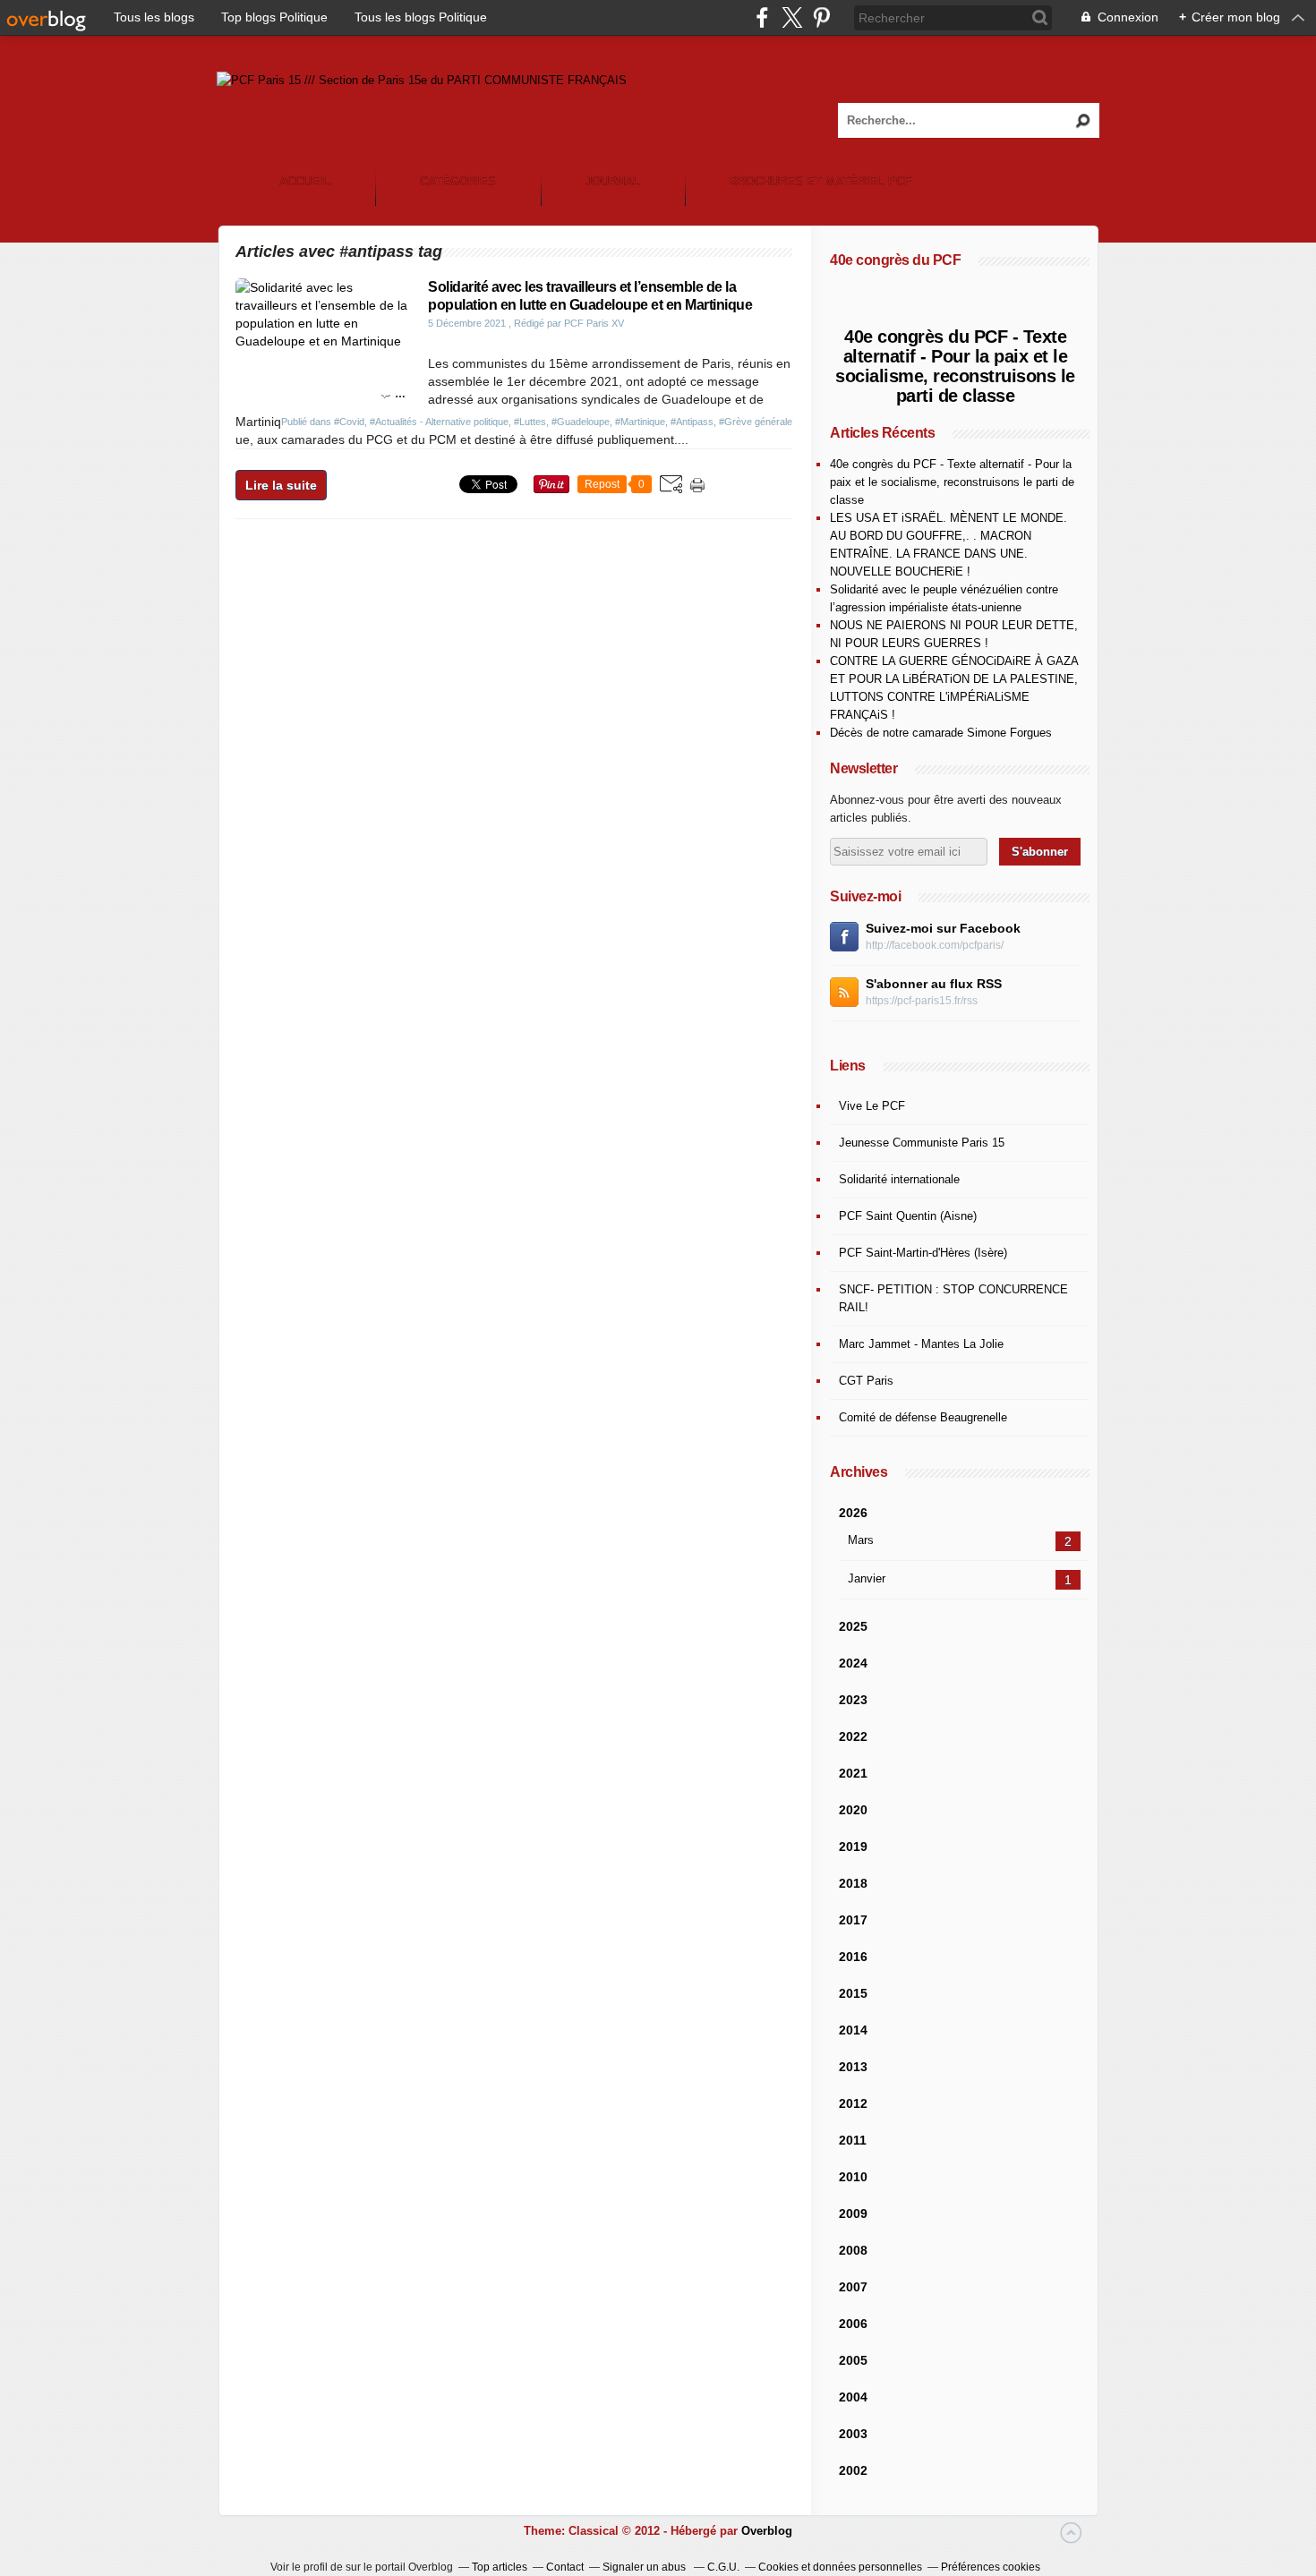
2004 (853, 2397)
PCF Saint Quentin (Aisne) (908, 1216)
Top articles (500, 2567)
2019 (853, 1847)
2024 (853, 1663)
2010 (853, 2177)
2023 (853, 1700)
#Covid (349, 422)
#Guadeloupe (581, 422)
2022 (853, 1736)
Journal (613, 181)
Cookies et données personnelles (840, 2567)
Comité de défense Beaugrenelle (923, 1417)
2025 (853, 1626)
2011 (853, 2140)
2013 (853, 2067)
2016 (853, 1957)
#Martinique (640, 422)
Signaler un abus (645, 2567)
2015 (853, 1993)
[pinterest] (821, 17)
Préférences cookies (991, 2567)
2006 (853, 2324)
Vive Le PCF (872, 1106)
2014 (853, 2030)
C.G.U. (723, 2567)
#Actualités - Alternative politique (439, 422)
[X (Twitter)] (792, 17)
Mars (861, 1540)
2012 (853, 2103)
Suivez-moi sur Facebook (943, 928)
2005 (853, 2360)
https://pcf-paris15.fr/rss (922, 1001)
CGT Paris (866, 1381)
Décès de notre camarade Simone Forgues (941, 733)
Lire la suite (281, 485)
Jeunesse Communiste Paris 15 (922, 1143)
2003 (853, 2434)
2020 (853, 1810)
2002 (853, 2470)
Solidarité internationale (899, 1179)
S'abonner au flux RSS (934, 984)
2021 (853, 1773)
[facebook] (762, 17)
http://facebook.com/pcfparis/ (935, 945)
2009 (853, 2213)
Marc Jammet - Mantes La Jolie (921, 1344)
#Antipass (692, 422)
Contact (565, 2567)
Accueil (305, 181)
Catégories (458, 181)
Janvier (867, 1578)
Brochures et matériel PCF (820, 181)
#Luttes (530, 422)
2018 (853, 1883)
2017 (853, 1920)
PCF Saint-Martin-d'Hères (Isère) (923, 1253)
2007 (853, 2287)
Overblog (767, 2531)
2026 (853, 1513)
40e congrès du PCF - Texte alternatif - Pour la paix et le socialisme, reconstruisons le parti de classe (955, 366)
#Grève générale (756, 422)
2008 (853, 2250)
